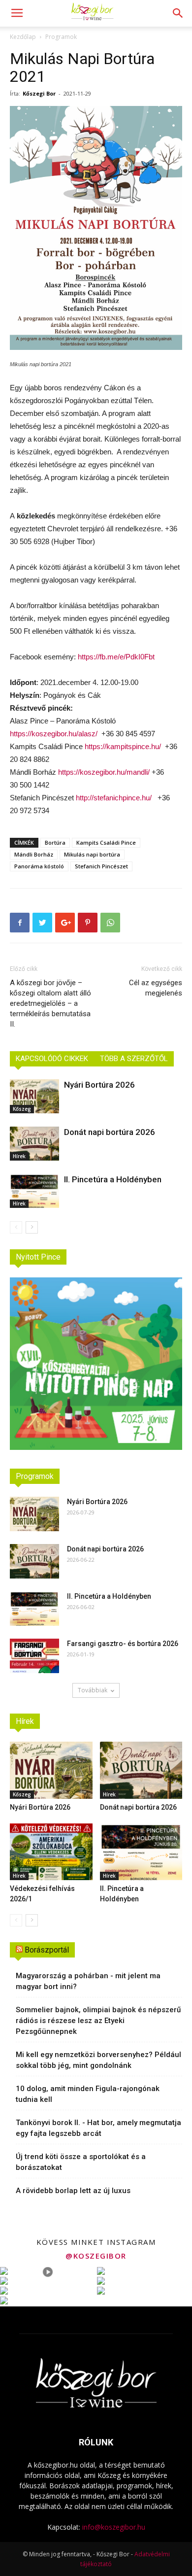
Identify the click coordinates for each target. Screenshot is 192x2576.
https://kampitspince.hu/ (123, 746)
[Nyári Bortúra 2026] (34, 1096)
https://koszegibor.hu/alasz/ (54, 734)
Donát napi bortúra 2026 (110, 1132)
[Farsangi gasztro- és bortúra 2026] (34, 1656)
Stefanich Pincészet (101, 866)
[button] (178, 13)
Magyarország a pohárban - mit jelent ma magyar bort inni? (88, 1981)
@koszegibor (96, 2256)
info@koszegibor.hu (114, 2527)
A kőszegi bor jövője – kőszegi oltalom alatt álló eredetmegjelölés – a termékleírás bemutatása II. (50, 1003)
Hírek (19, 1156)
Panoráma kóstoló (39, 866)
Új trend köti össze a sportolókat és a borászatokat (81, 2162)
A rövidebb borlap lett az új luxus (73, 2191)
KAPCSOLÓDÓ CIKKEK (52, 1059)
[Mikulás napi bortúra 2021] (96, 228)
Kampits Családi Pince (106, 842)
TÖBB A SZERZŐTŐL (134, 1059)
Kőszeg (22, 1109)
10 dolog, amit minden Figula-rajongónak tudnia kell (88, 2094)
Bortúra (55, 842)
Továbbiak (93, 1690)
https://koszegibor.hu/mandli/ (104, 772)
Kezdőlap (23, 37)
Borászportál (47, 1950)
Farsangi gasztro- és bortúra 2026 (123, 1644)
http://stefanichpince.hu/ (114, 798)
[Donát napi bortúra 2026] (34, 1144)
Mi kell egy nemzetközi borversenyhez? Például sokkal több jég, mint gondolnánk (98, 2060)
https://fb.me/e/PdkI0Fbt (115, 657)
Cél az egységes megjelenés (156, 988)
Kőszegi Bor (39, 93)
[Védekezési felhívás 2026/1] (51, 1852)
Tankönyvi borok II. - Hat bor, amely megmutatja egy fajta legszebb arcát (98, 2128)
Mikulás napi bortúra (92, 854)
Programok (61, 37)
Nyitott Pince (38, 1257)
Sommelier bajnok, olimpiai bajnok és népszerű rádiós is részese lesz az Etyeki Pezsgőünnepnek (98, 2021)
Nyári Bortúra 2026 (99, 1085)
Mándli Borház (34, 854)
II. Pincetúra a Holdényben (113, 1179)
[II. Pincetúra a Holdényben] (34, 1191)
